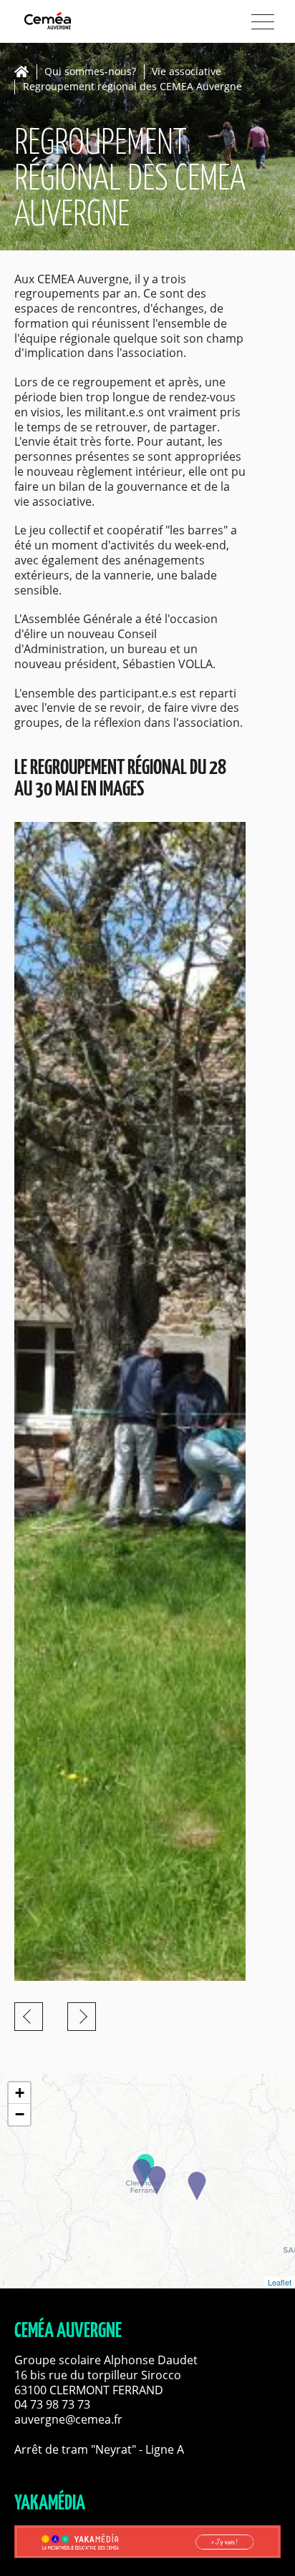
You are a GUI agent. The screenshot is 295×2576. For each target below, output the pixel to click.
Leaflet (280, 2282)
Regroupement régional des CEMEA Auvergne (132, 87)
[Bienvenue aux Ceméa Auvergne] (72, 22)
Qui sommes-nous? (90, 72)
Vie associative (187, 72)
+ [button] (20, 2093)
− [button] (20, 2114)
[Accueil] (25, 72)
